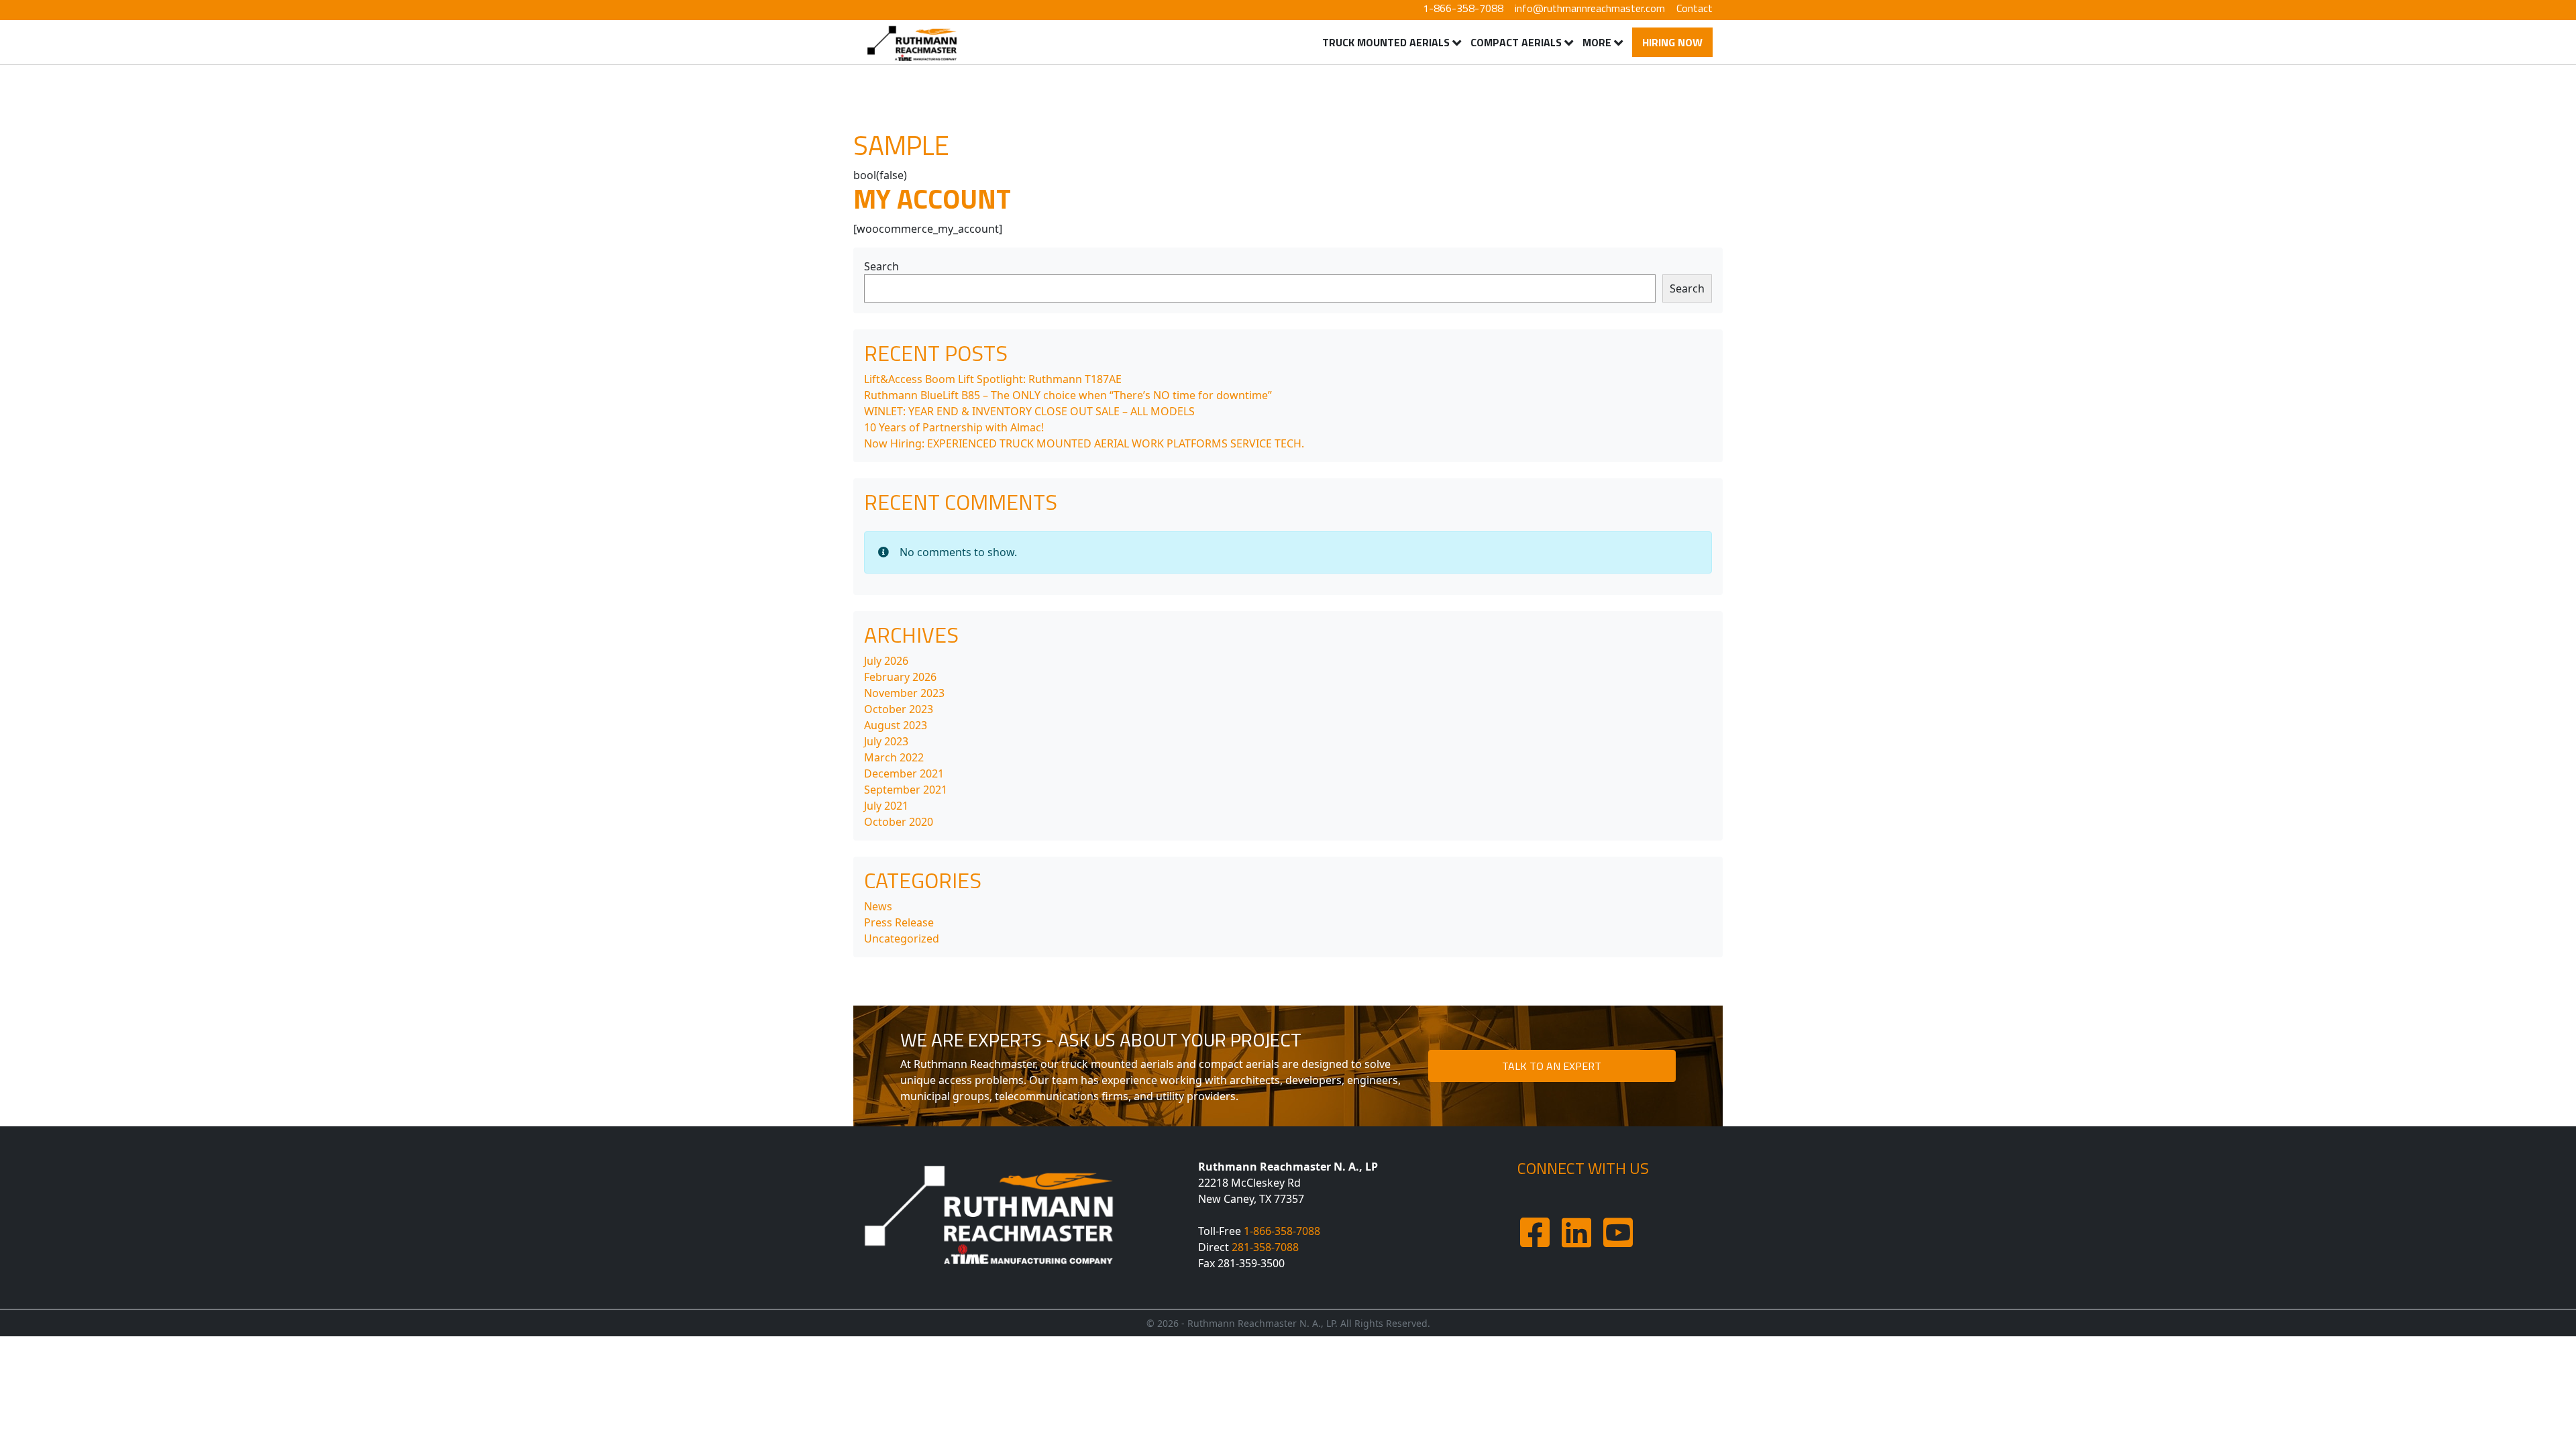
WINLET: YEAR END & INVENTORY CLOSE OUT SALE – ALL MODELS (1029, 411)
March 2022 (894, 757)
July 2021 (886, 806)
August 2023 (896, 725)
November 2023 (904, 693)
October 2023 (899, 709)
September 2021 (906, 790)
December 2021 (904, 773)
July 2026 (886, 661)
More (1597, 42)
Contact (1695, 8)
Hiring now (1672, 42)
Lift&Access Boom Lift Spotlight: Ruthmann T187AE (993, 379)
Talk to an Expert (1552, 1066)
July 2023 (886, 741)
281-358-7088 (1265, 1247)
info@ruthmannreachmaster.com (1590, 8)
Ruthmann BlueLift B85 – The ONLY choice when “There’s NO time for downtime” (1068, 395)
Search (881, 266)
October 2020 (899, 822)
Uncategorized (902, 938)
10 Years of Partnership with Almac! (954, 427)
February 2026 (900, 677)
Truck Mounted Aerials (1386, 42)
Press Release (899, 922)
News (878, 906)
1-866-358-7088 (1463, 8)
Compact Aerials (1516, 42)
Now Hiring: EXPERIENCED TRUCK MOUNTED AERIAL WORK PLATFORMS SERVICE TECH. (1084, 443)
